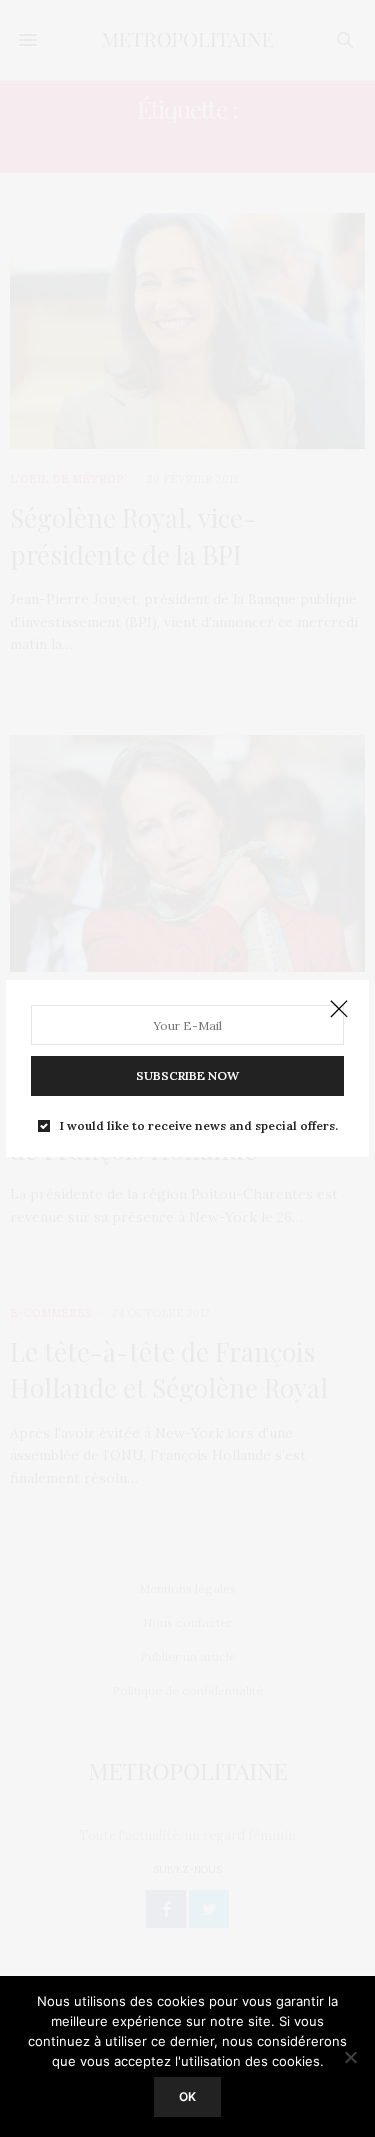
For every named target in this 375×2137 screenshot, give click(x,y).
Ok (187, 2096)
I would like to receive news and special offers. (199, 1126)
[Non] (350, 2057)
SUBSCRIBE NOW (187, 1075)
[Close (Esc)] (339, 1010)
